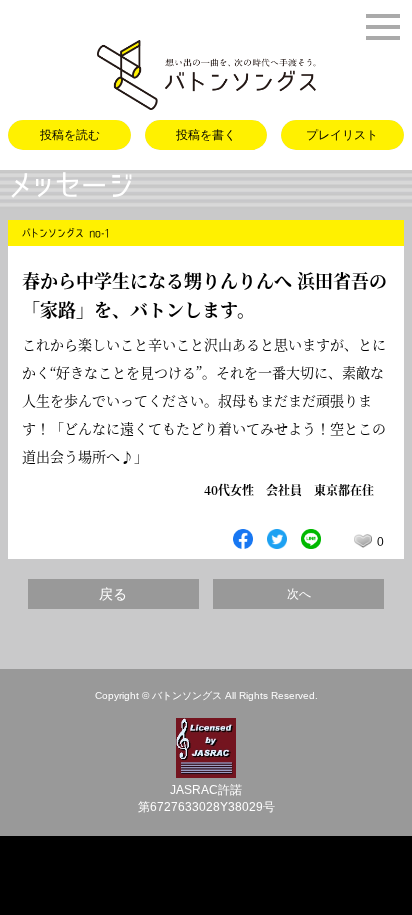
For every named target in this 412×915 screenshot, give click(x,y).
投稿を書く (206, 135)
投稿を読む (70, 135)
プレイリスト (342, 135)
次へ (299, 594)
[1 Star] (363, 541)
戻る (113, 594)
